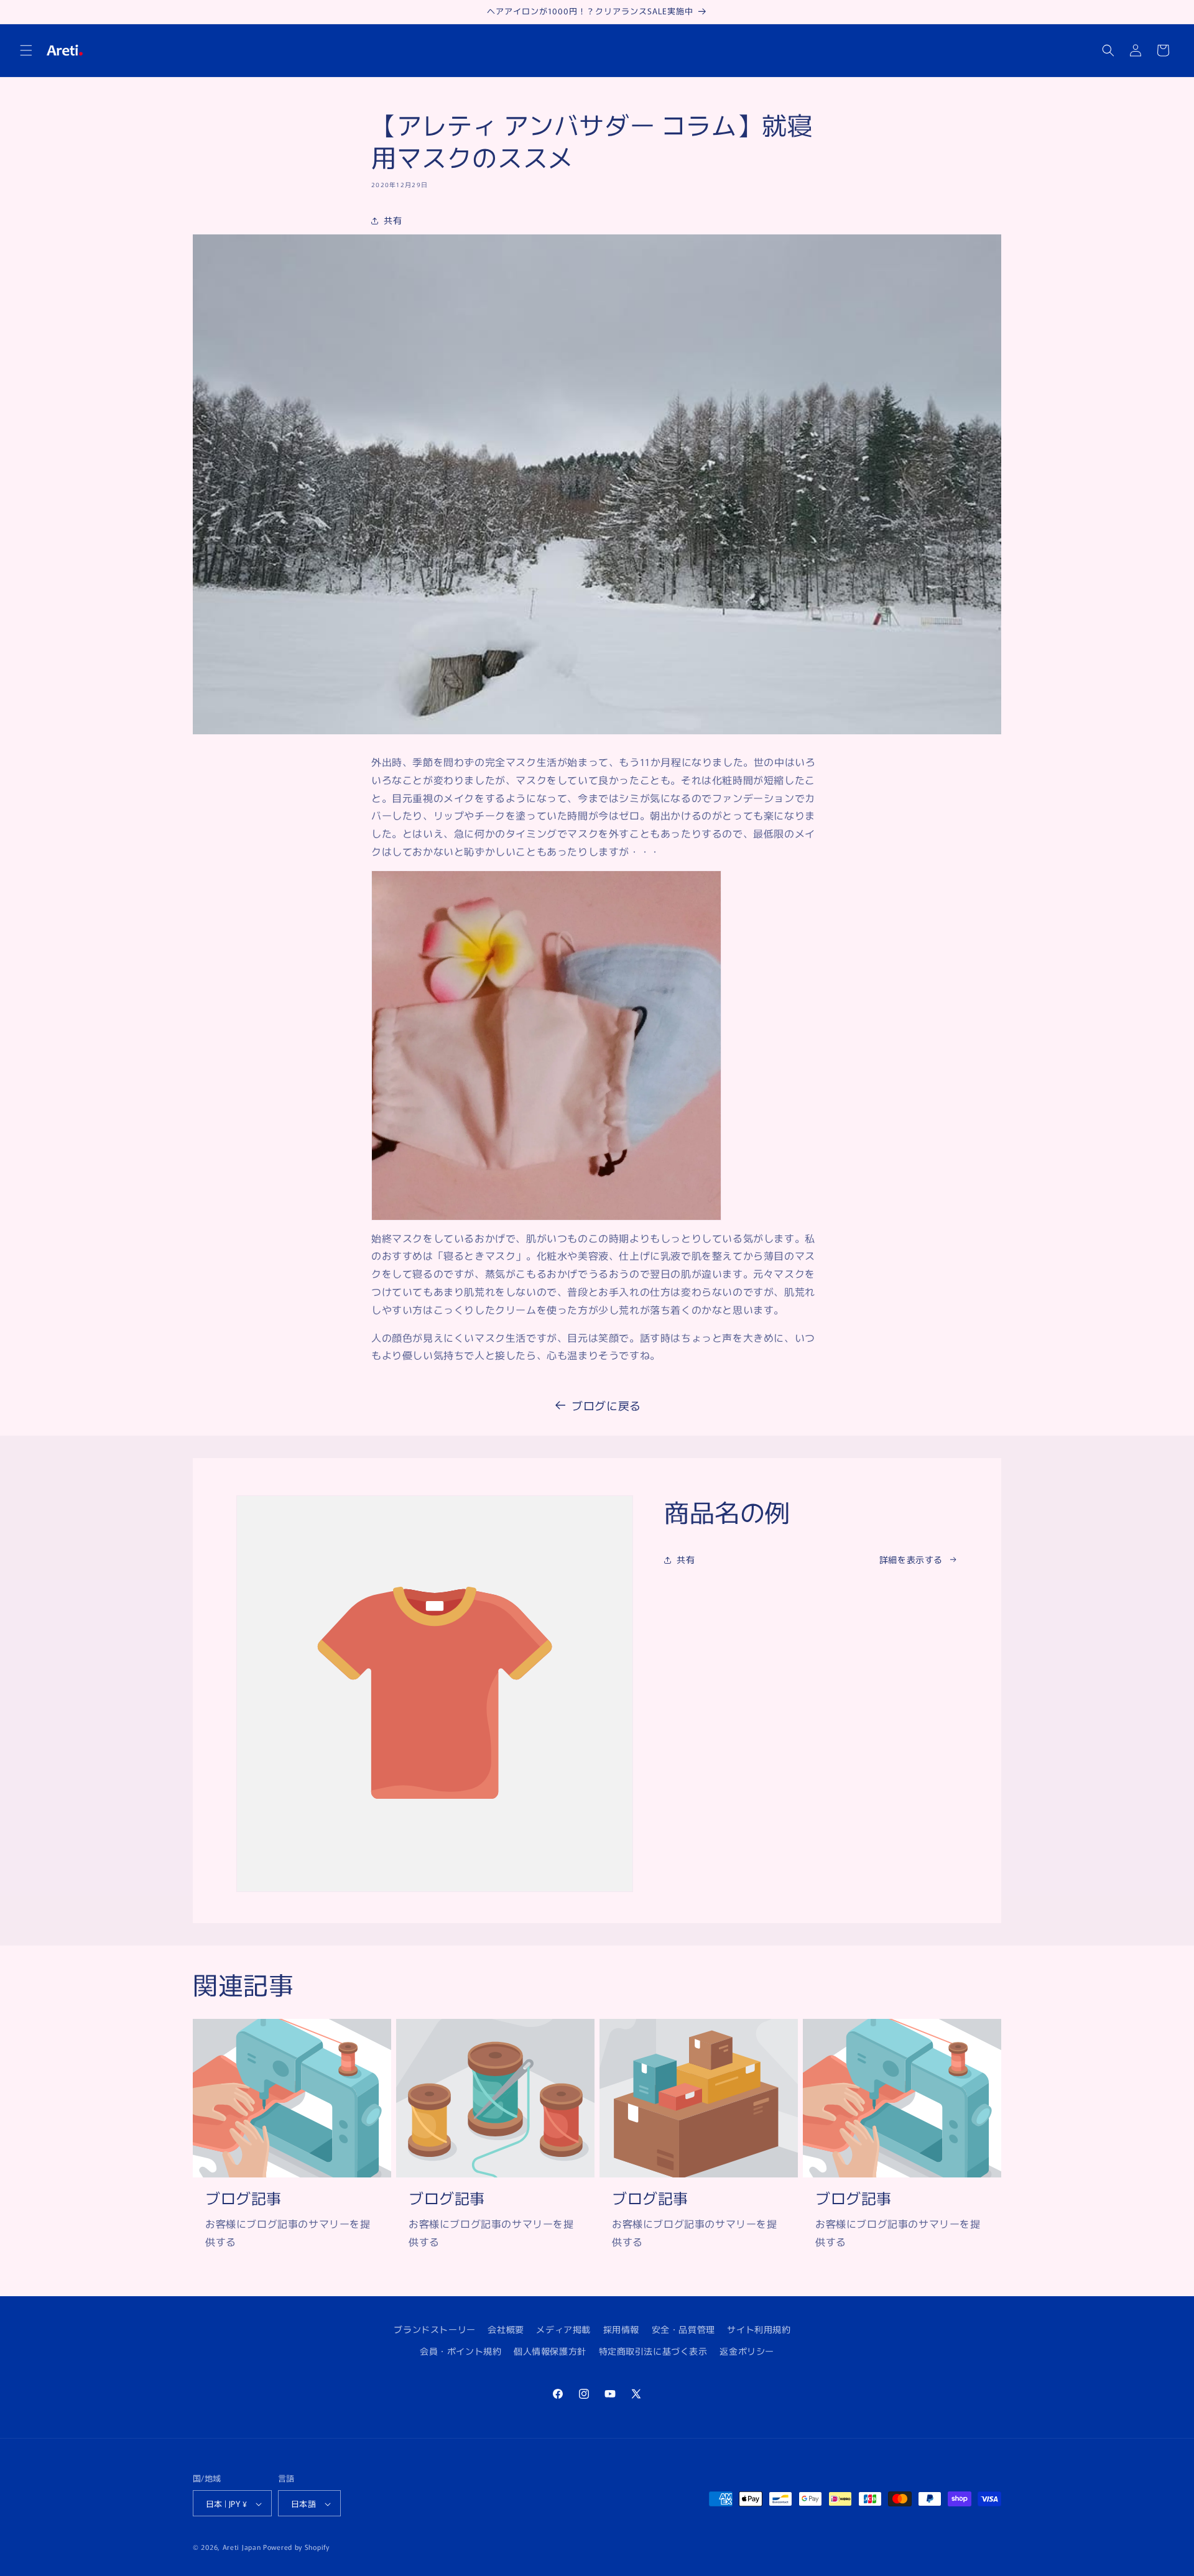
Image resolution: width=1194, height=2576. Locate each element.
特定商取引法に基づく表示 (653, 2351)
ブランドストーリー (434, 2329)
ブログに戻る (606, 1405)
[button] (26, 50)
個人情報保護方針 (550, 2351)
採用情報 (621, 2329)
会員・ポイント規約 (460, 2351)
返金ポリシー (747, 2351)
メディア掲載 (563, 2329)
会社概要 (506, 2329)
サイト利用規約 (759, 2329)
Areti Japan (242, 2547)
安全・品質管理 (683, 2329)
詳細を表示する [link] (911, 1559)
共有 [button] (393, 220)
